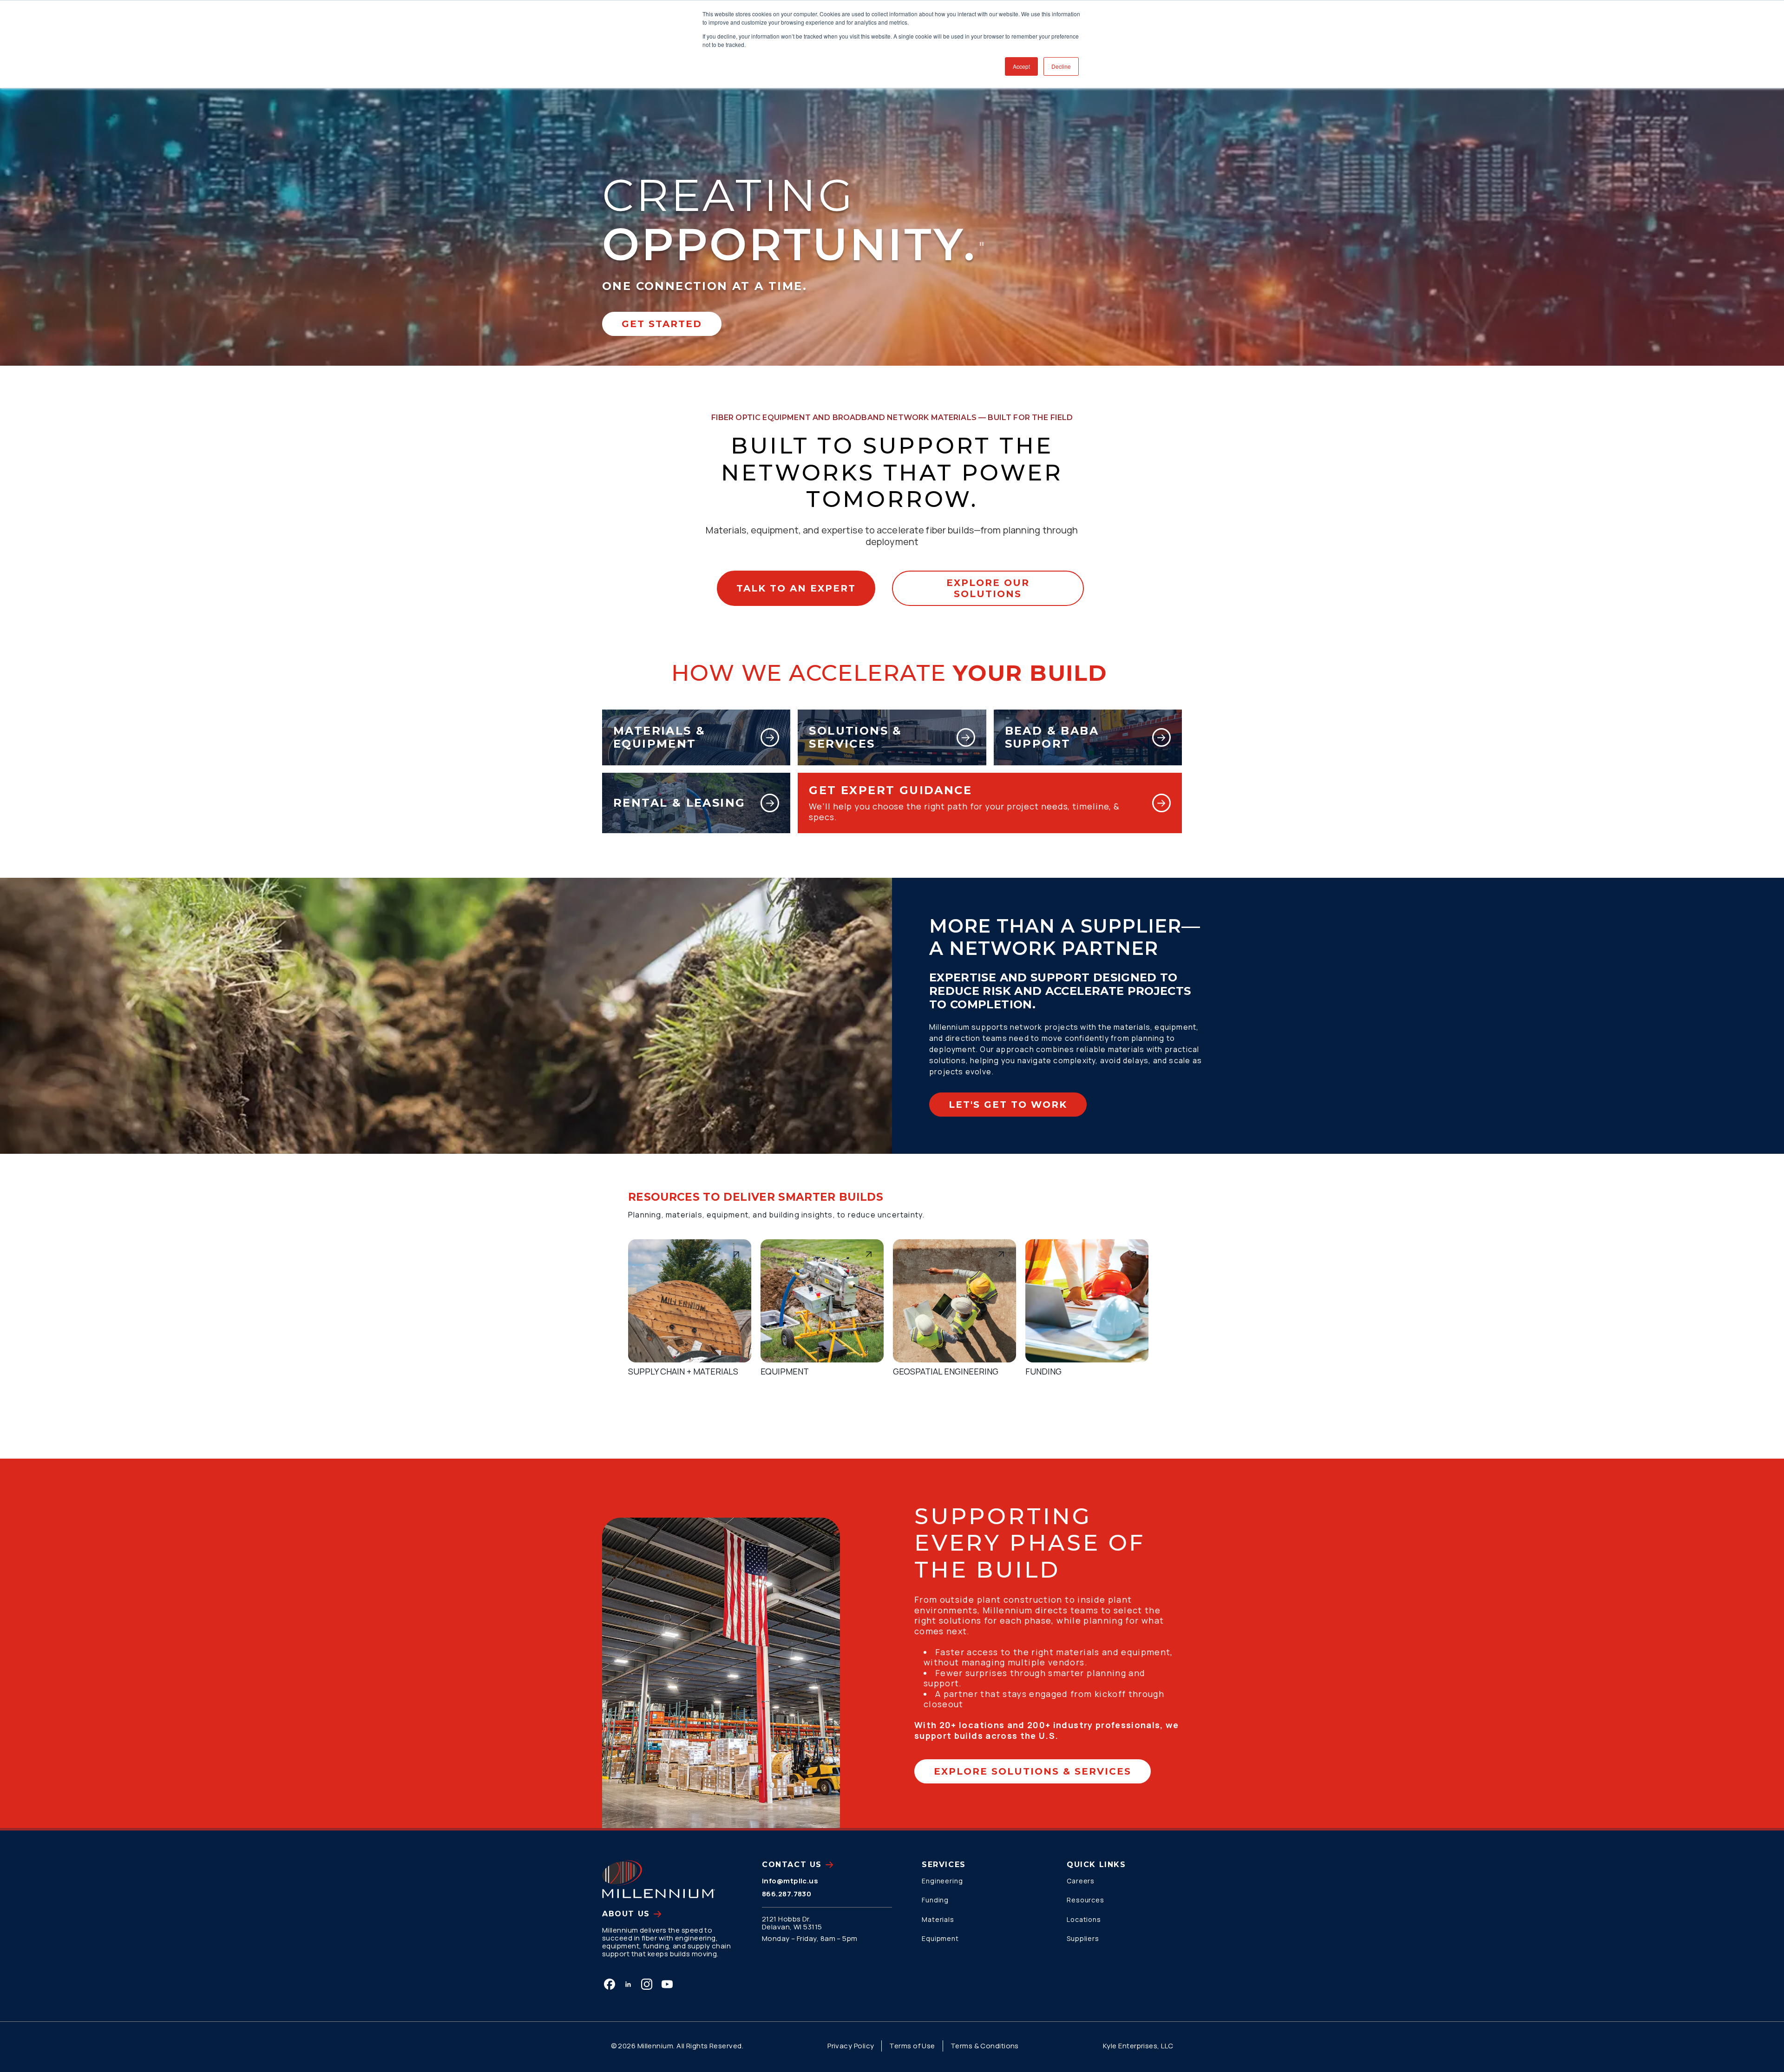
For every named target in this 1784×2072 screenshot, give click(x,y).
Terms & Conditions (985, 2046)
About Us (626, 1914)
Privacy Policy (851, 2046)
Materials (938, 1919)
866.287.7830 (787, 1894)
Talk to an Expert (796, 588)
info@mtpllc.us (790, 1881)
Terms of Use (912, 2046)
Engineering (942, 1881)
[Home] (659, 1879)
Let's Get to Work (1008, 1105)
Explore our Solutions (988, 588)
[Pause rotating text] (982, 244)
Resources (1085, 1900)
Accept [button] (1021, 66)
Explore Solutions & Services (1033, 1771)
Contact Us (792, 1865)
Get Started (662, 324)
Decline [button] (1061, 66)
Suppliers (1083, 1938)
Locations (1084, 1919)
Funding (935, 1900)
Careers (1081, 1881)
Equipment (940, 1938)
